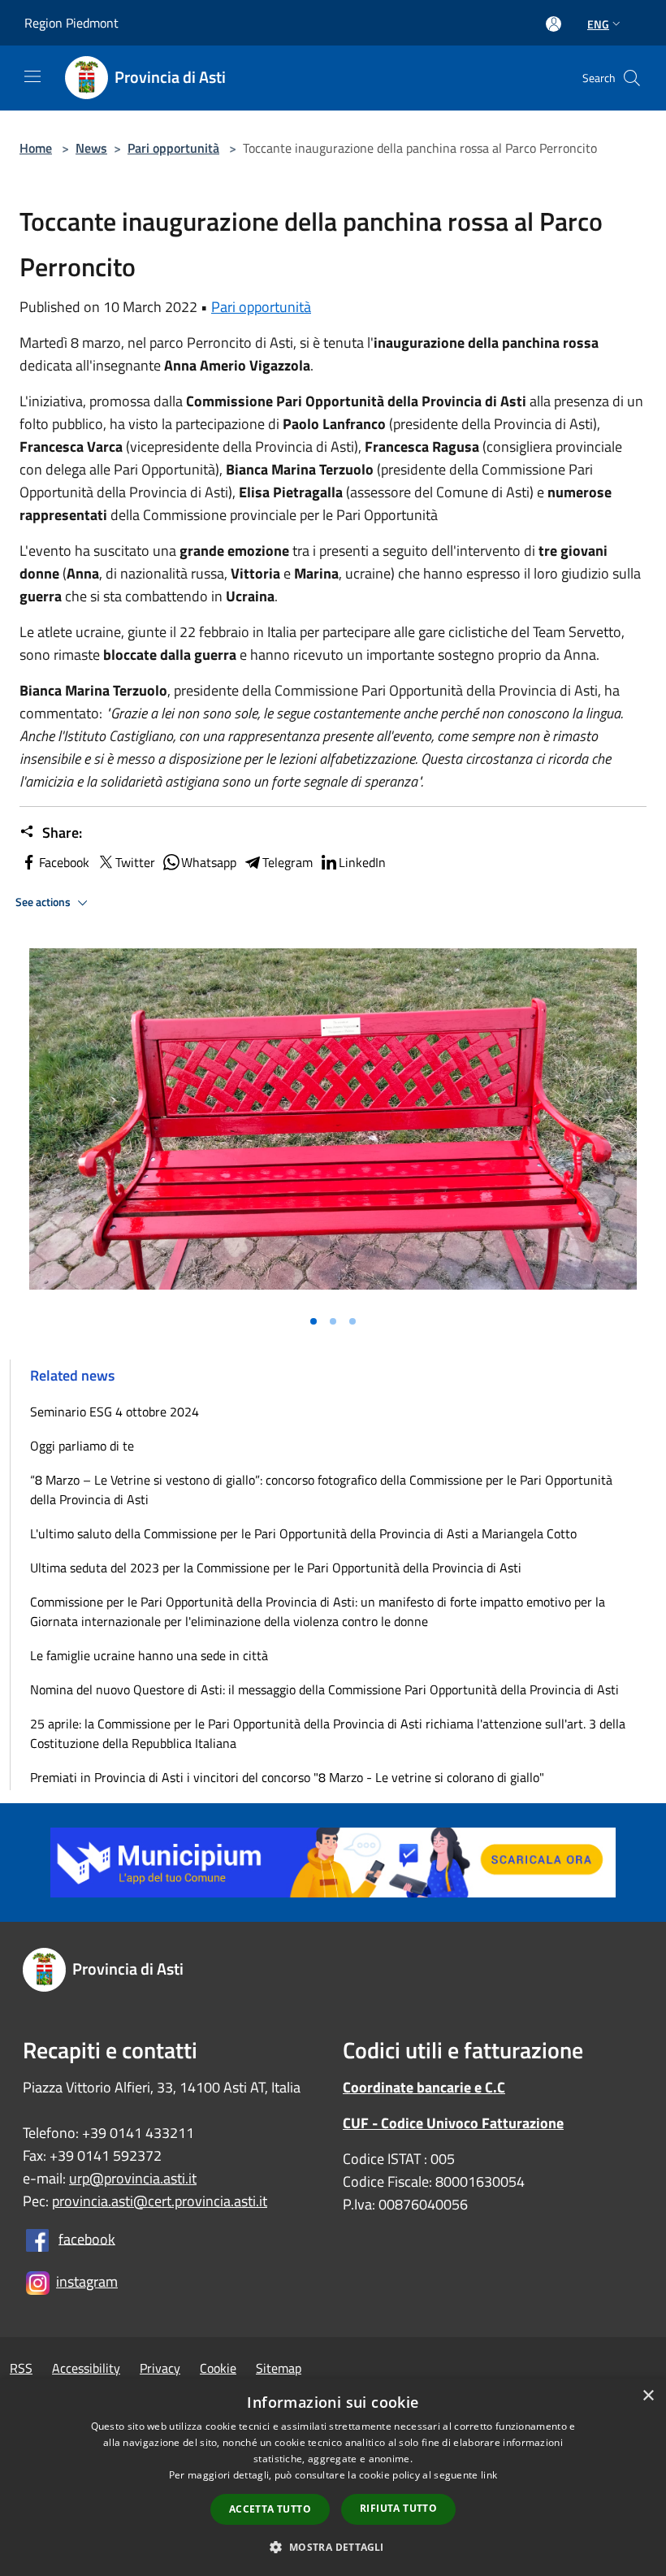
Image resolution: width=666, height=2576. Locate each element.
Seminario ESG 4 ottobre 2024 (115, 1412)
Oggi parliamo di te (82, 1446)
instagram (87, 2281)
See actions (44, 902)
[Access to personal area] (554, 24)
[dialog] (333, 2477)
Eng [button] (598, 24)
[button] (333, 2547)
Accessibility (86, 2368)
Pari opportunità (173, 148)
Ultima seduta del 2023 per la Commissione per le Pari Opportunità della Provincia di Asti (276, 1568)
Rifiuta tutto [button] (398, 2508)
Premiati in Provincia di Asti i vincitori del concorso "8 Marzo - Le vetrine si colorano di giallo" (287, 1777)
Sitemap (279, 2368)
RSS (21, 2368)
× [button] (648, 2396)
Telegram (288, 862)
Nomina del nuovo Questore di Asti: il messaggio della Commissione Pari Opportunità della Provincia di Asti (324, 1689)
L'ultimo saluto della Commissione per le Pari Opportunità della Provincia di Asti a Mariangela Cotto (303, 1533)
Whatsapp (209, 862)
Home (36, 148)
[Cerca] (632, 78)
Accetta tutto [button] (270, 2509)
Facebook (64, 862)
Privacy (160, 2368)
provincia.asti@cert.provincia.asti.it (160, 2201)
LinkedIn (362, 862)
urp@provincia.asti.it (133, 2178)
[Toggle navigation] (32, 76)
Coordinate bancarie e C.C (424, 2087)
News (91, 148)
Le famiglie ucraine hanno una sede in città (149, 1655)
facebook (87, 2238)
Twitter (135, 862)
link (489, 2475)
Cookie (218, 2368)
